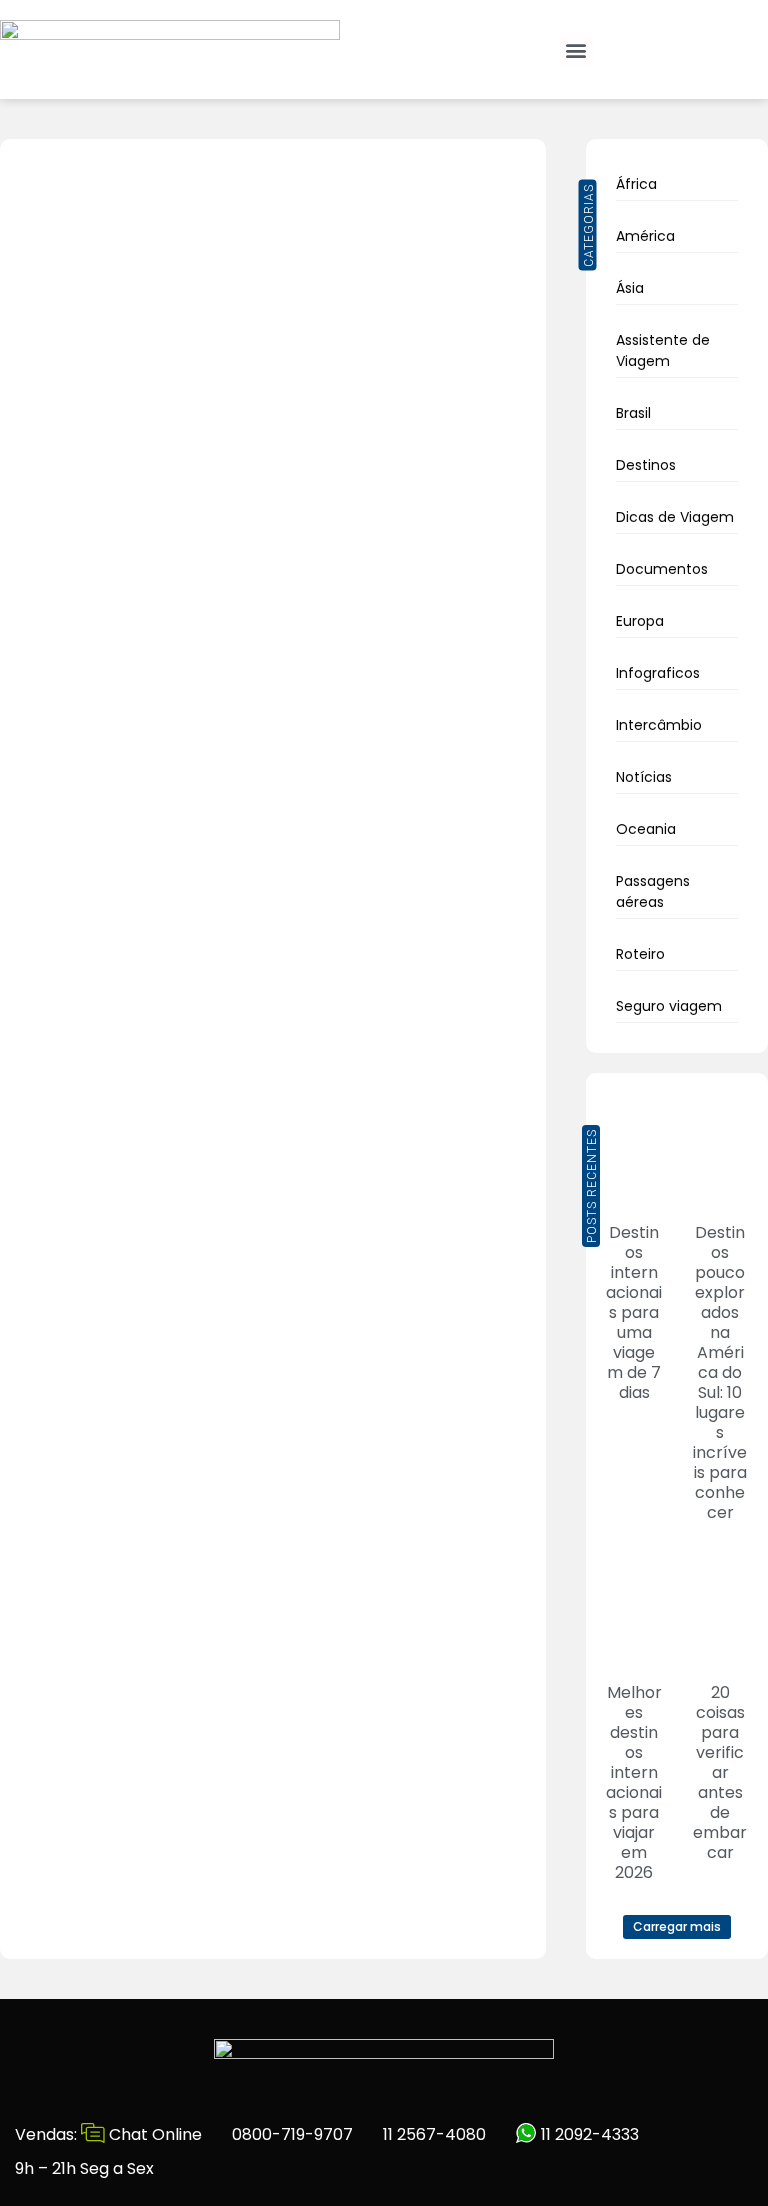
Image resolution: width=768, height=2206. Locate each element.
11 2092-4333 (588, 2134)
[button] (576, 49)
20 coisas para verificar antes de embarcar (720, 1772)
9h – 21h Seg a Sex (84, 2168)
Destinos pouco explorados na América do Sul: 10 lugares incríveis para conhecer (720, 1372)
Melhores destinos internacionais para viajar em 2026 (634, 1782)
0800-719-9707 (292, 2134)
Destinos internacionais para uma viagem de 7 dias (634, 1312)
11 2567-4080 (434, 2134)
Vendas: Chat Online (108, 2134)
